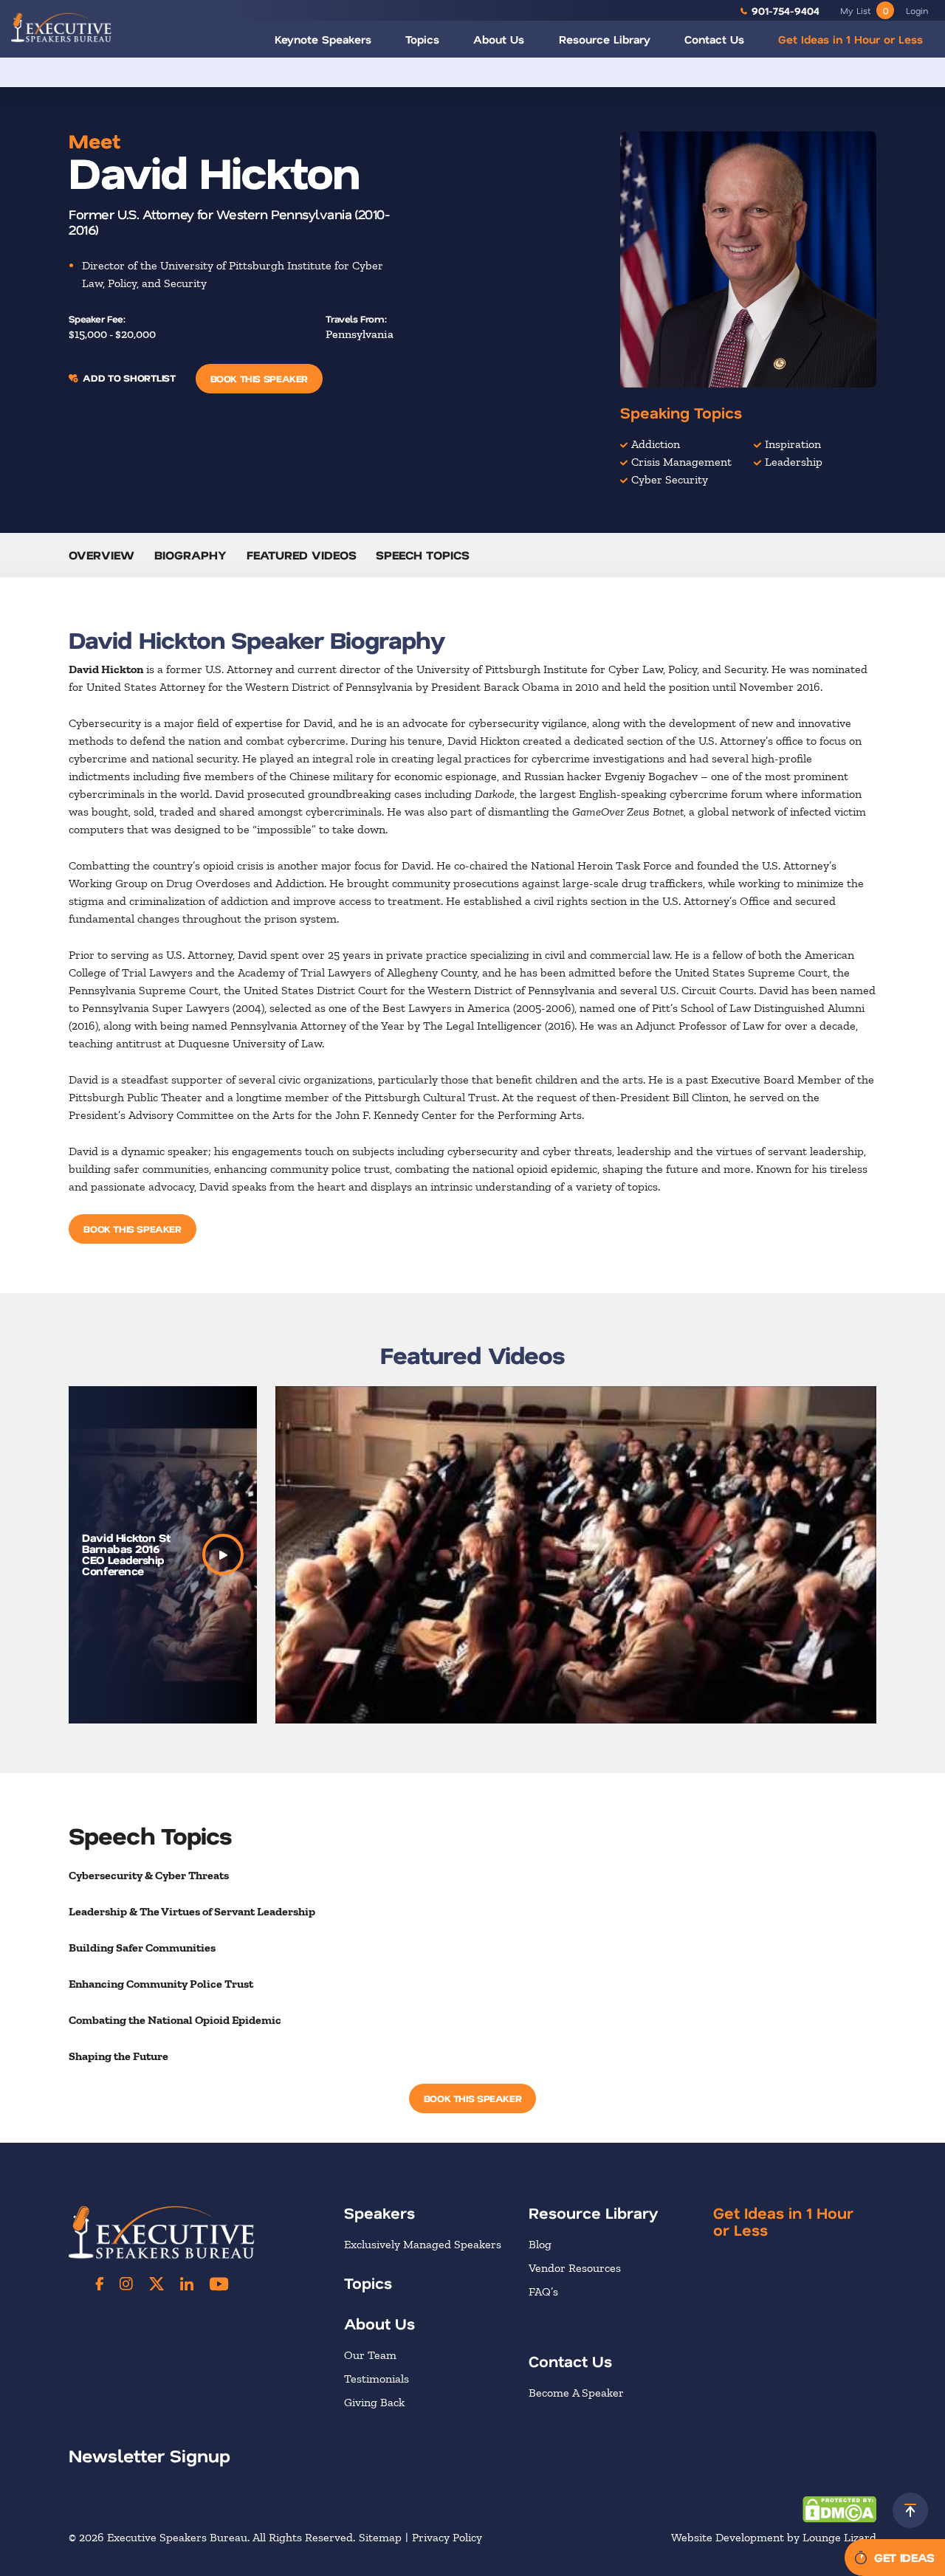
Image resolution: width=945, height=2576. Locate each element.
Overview (102, 555)
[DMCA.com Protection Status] (839, 2508)
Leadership (794, 462)
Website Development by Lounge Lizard (774, 2537)
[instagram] (126, 2284)
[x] (157, 2284)
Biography (190, 555)
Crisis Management (681, 462)
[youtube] (219, 2284)
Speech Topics (423, 555)
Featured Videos (302, 555)
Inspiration (793, 444)
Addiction (656, 444)
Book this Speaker (259, 378)
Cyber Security (670, 479)
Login (917, 10)
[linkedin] (187, 2284)
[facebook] (100, 2284)
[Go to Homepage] (61, 27)
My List (864, 10)
